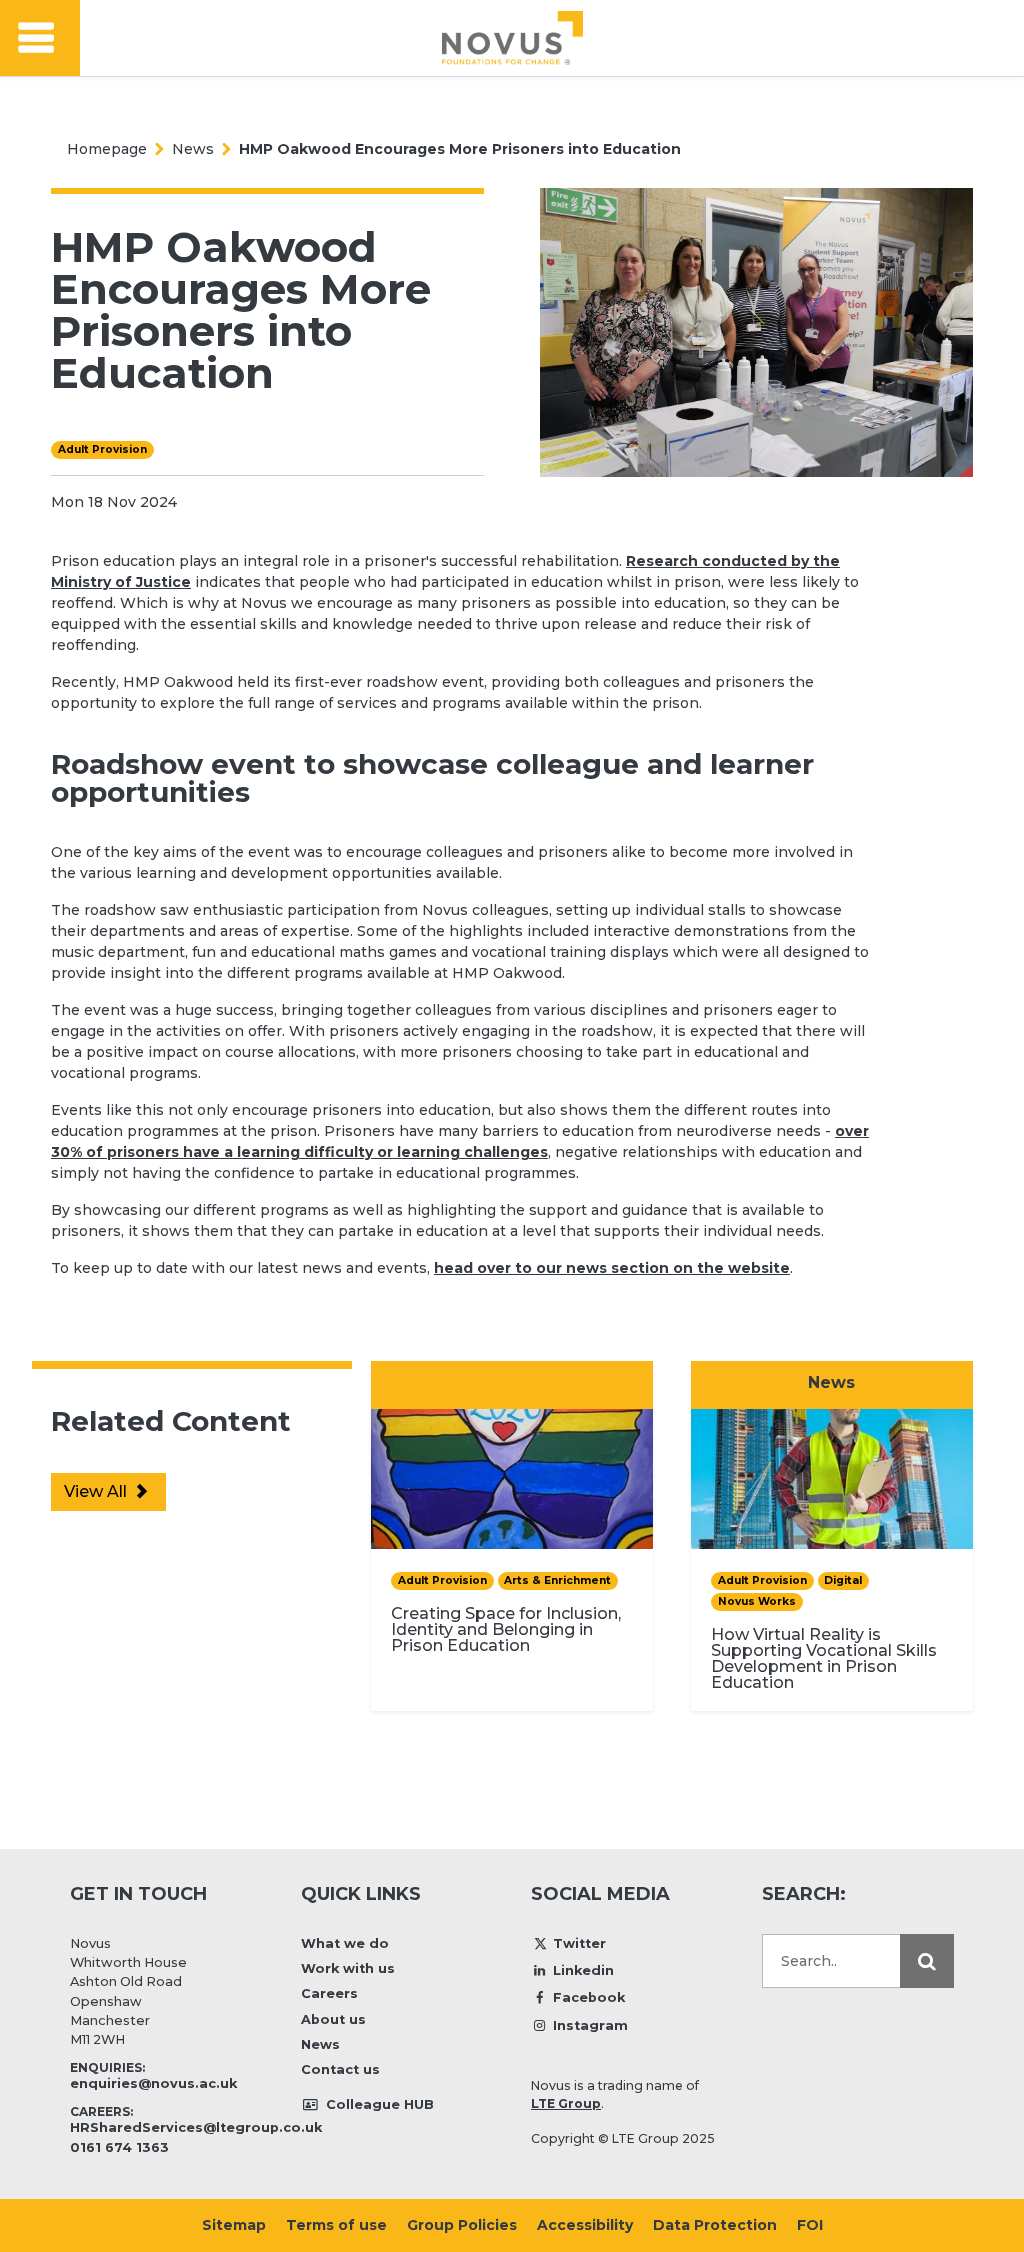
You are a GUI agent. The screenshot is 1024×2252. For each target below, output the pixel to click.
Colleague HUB (378, 2104)
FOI (810, 2225)
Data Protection (715, 2225)
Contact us (340, 2069)
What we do (345, 1943)
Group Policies (462, 2225)
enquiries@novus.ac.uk (153, 2083)
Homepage (107, 149)
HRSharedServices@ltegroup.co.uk (196, 2127)
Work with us (348, 1968)
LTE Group (566, 2103)
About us (333, 2019)
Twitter (579, 1943)
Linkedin (583, 1970)
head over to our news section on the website (612, 1268)
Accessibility (585, 2225)
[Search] (927, 1961)
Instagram (590, 2025)
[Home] (512, 38)
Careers (329, 1993)
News (193, 149)
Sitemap (234, 2225)
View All (97, 1491)
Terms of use (336, 2225)
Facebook (589, 1997)
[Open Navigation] (40, 38)
